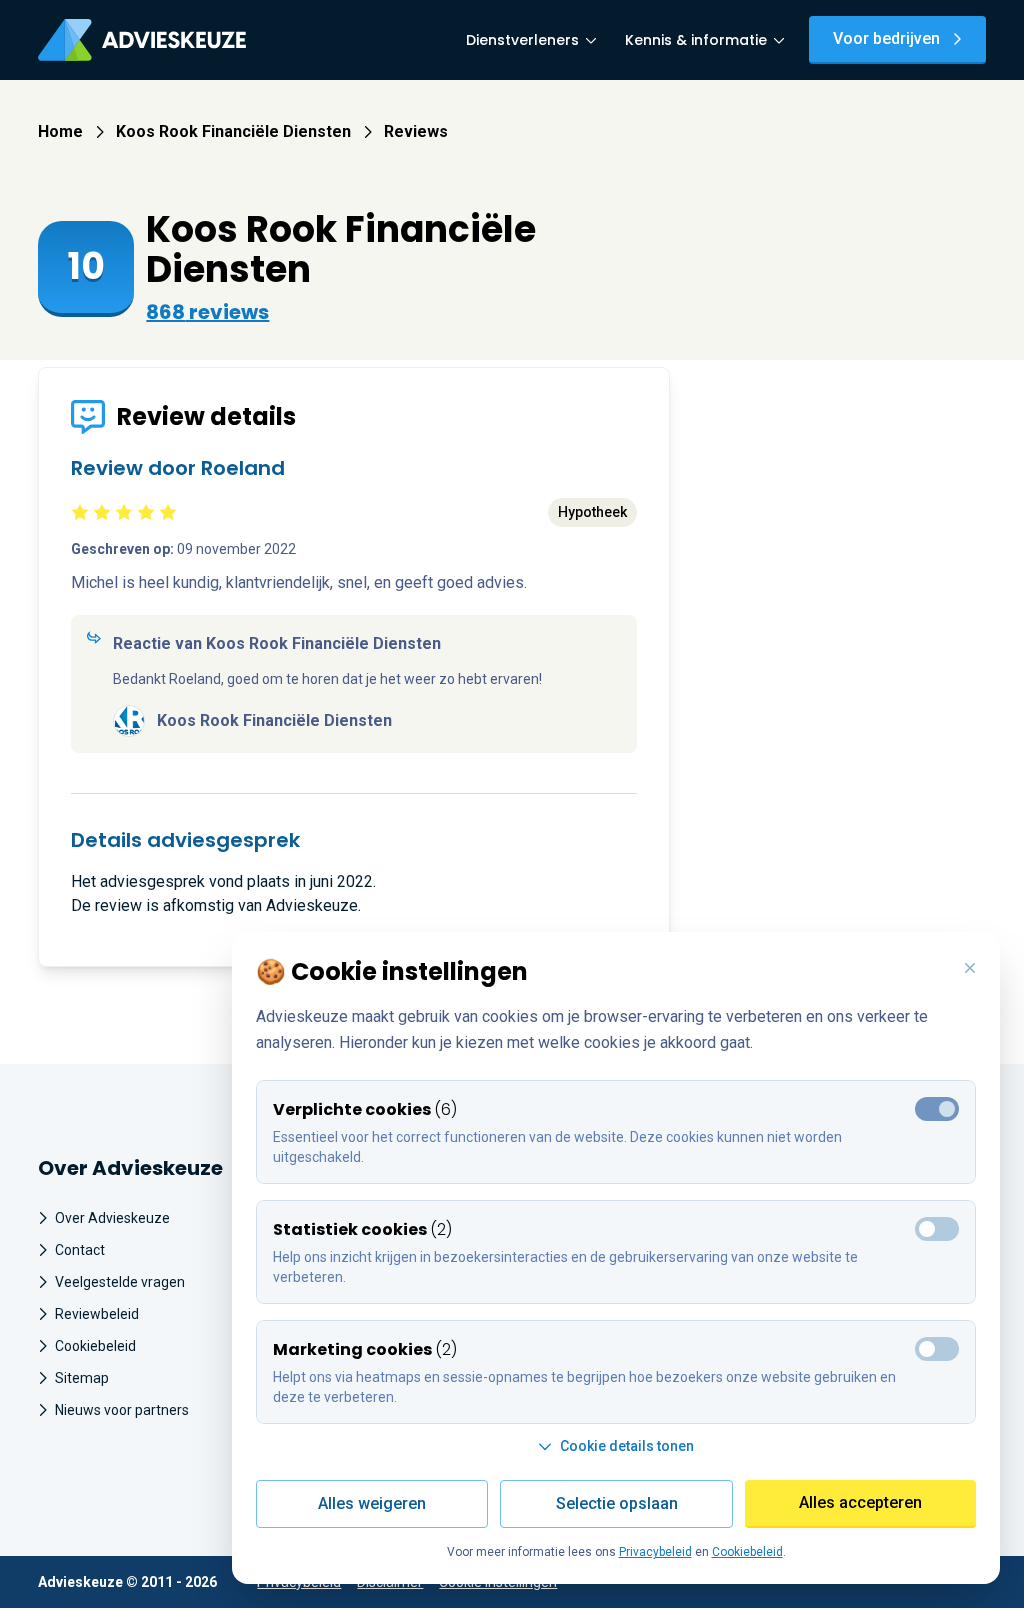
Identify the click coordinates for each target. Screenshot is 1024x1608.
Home (60, 131)
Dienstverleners (522, 40)
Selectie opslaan (617, 1503)
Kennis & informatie (696, 40)
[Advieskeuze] (142, 40)
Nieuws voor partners (122, 1410)
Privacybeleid (655, 1552)
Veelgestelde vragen (120, 1282)
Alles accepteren (860, 1502)
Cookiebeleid (95, 1346)
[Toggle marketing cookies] (937, 1229)
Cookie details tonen (627, 1446)
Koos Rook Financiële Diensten (233, 131)
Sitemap (82, 1378)
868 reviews (207, 312)
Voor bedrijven (886, 38)
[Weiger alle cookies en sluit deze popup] (970, 969)
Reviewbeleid (97, 1314)
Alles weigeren (372, 1503)
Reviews (416, 131)
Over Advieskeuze (112, 1218)
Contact (80, 1250)
